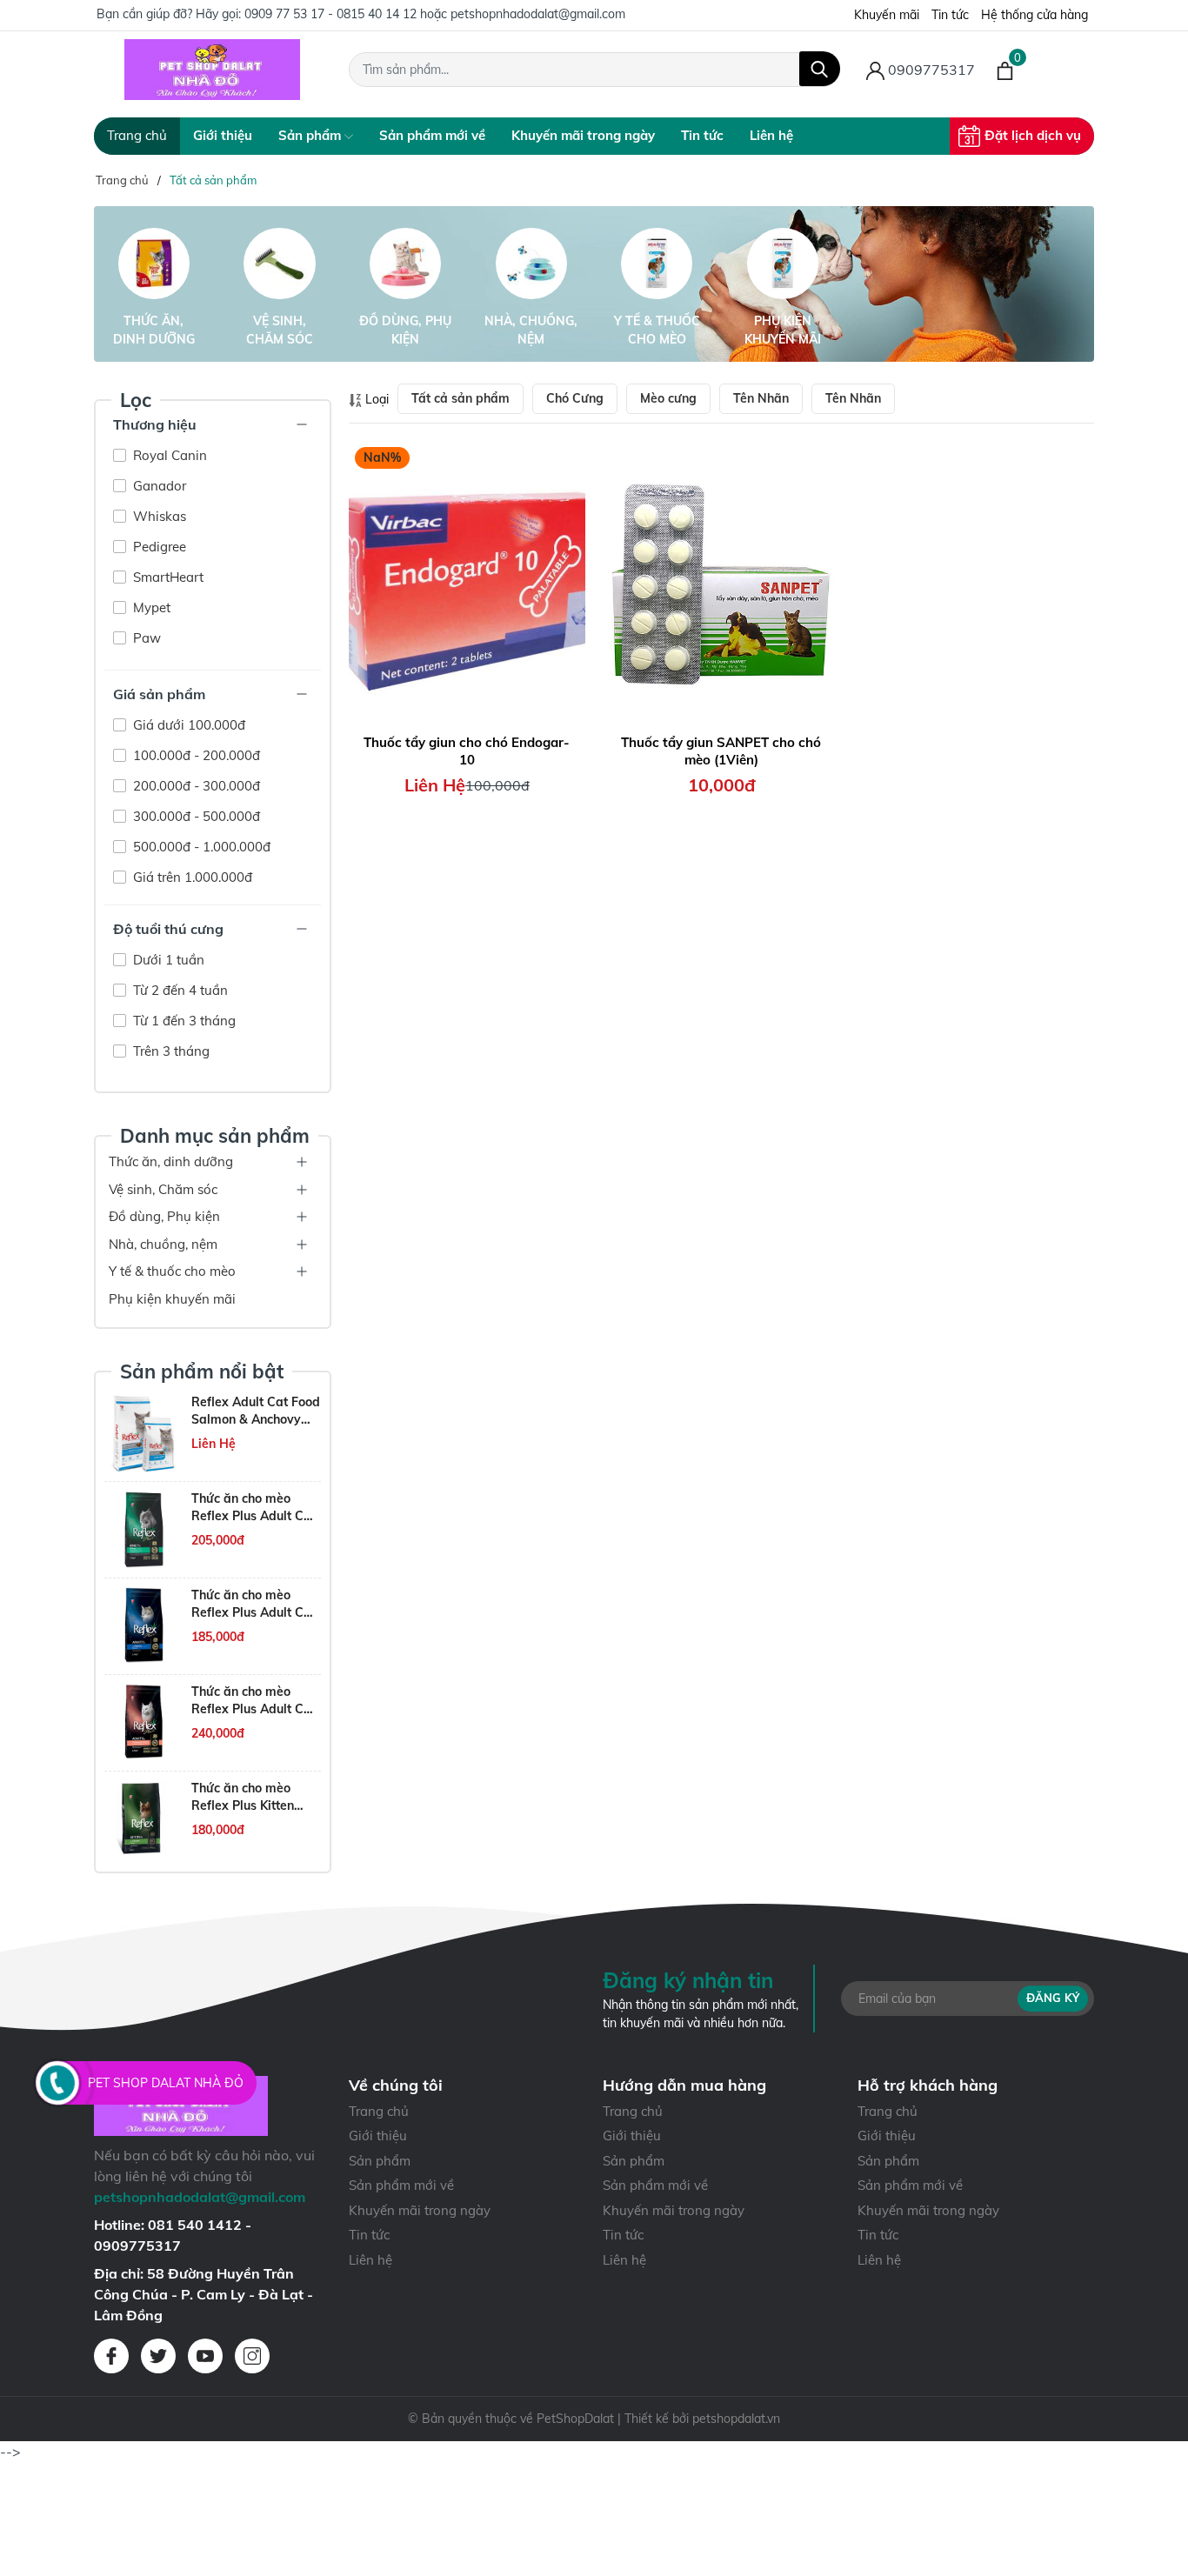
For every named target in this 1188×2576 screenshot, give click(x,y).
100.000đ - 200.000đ (195, 755)
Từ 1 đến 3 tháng (183, 1021)
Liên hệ (771, 135)
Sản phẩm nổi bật (202, 1371)
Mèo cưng (668, 398)
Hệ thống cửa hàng (1034, 15)
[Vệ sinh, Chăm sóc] (280, 264)
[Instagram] (252, 2356)
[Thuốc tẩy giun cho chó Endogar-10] (467, 584)
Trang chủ (137, 135)
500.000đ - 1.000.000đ (200, 847)
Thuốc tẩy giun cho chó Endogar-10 (467, 751)
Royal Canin (168, 455)
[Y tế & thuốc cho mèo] (657, 264)
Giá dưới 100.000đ (187, 725)
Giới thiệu (223, 135)
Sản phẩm (311, 135)
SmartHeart (167, 577)
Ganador (158, 486)
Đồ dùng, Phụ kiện (405, 330)
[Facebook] (111, 2356)
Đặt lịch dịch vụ (1033, 135)
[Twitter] (158, 2356)
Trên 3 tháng (170, 1051)
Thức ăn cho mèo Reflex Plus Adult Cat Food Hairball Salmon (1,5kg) (255, 1701)
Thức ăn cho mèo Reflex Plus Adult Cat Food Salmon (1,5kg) (254, 1604)
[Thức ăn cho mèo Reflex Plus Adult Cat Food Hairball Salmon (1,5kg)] (143, 1723)
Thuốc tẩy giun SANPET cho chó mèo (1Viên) (721, 751)
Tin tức (950, 15)
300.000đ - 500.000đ (195, 816)
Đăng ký (1053, 1998)
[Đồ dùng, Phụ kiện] (405, 264)
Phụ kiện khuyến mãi (783, 330)
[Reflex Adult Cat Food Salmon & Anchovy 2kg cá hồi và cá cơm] (143, 1433)
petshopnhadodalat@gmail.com (538, 14)
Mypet (150, 607)
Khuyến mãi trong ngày (583, 135)
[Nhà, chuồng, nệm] (531, 264)
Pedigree (158, 547)
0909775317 (930, 70)
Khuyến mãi (887, 15)
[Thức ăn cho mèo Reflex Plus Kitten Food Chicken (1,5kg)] (143, 1819)
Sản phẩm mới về (432, 135)
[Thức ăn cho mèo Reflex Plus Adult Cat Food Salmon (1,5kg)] (143, 1626)
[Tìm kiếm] (820, 69)
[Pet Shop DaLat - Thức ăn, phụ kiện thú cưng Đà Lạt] (213, 70)
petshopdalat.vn (736, 2419)
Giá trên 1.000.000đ (191, 877)
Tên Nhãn (761, 398)
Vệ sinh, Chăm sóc (280, 330)
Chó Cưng (575, 398)
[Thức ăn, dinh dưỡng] (154, 264)
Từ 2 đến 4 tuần (179, 990)
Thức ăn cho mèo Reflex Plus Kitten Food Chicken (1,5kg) (253, 1797)
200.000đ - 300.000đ (195, 786)
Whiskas (158, 516)
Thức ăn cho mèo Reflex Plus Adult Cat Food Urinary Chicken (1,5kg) (254, 1508)
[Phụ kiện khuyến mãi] (783, 264)
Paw (145, 638)
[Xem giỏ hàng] (1005, 70)
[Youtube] (205, 2356)
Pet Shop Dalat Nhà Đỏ (166, 2083)
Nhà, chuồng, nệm (531, 330)
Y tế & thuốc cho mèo (657, 330)
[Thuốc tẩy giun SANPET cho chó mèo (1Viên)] (721, 584)
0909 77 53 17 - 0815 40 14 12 (330, 14)
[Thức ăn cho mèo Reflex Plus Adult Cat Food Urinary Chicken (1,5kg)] (143, 1530)
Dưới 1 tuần (167, 960)
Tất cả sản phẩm (461, 398)
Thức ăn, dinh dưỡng (154, 330)
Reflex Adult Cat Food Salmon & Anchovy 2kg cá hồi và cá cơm (256, 1411)
